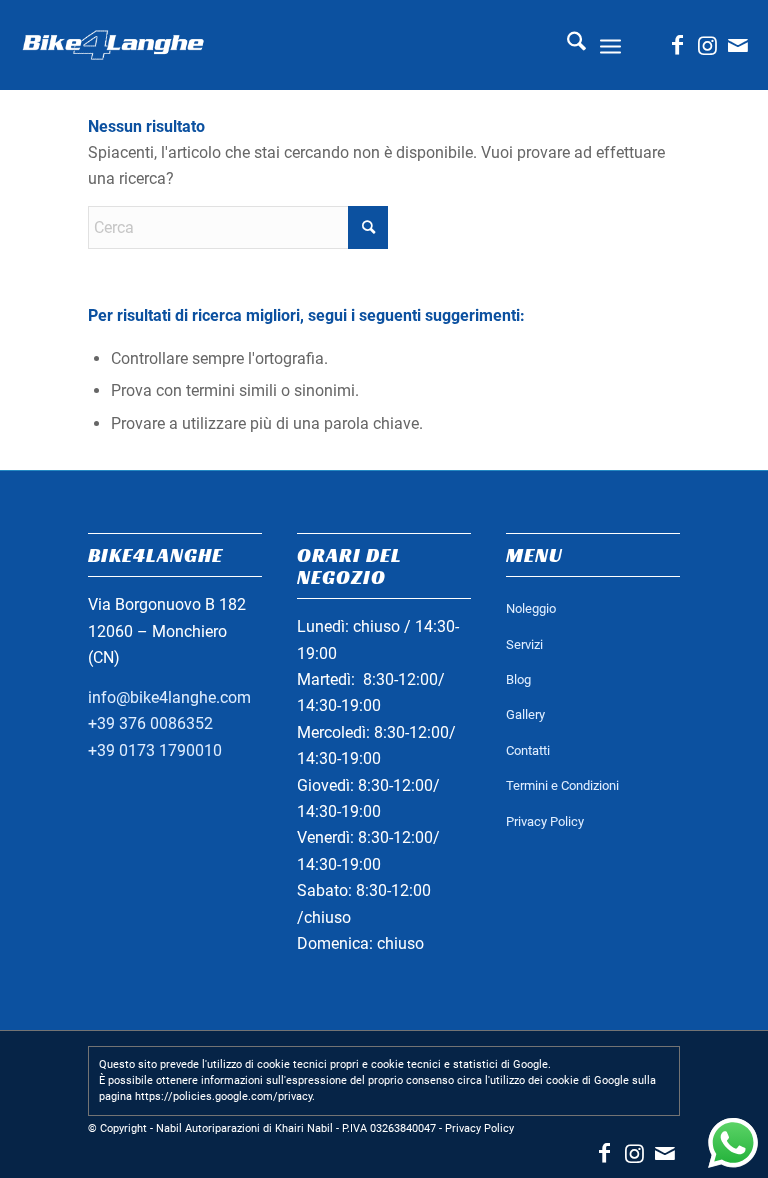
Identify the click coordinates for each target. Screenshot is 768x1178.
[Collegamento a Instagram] (708, 45)
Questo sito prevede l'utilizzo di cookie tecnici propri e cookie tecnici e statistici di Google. (325, 1064)
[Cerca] (566, 45)
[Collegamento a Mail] (738, 45)
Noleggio (531, 608)
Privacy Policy (545, 821)
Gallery (525, 714)
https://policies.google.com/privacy (223, 1096)
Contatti (528, 750)
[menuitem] (566, 45)
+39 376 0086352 (150, 723)
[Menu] (610, 45)
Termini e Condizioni (562, 785)
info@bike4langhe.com (169, 697)
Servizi (524, 644)
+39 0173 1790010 (155, 750)
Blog (518, 679)
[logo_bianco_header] (113, 45)
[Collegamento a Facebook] (678, 45)
